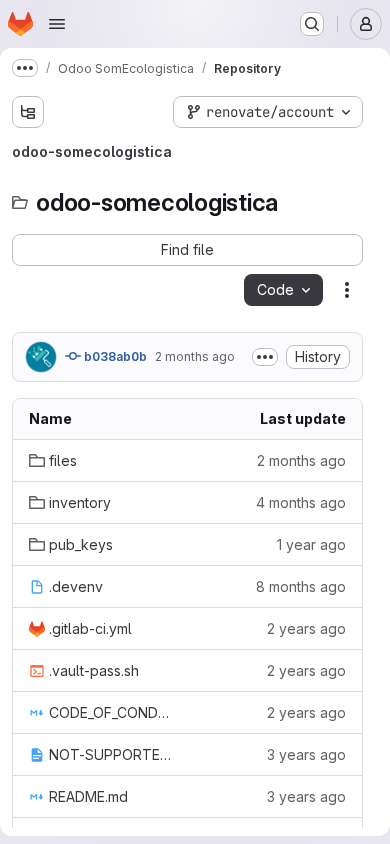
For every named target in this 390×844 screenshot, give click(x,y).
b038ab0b (114, 356)
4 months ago (301, 502)
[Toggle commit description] (265, 357)
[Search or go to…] (312, 24)
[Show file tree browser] (28, 112)
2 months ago (195, 356)
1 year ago (311, 544)
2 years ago (306, 628)
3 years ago (306, 754)
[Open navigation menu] (57, 24)
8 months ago (301, 586)
